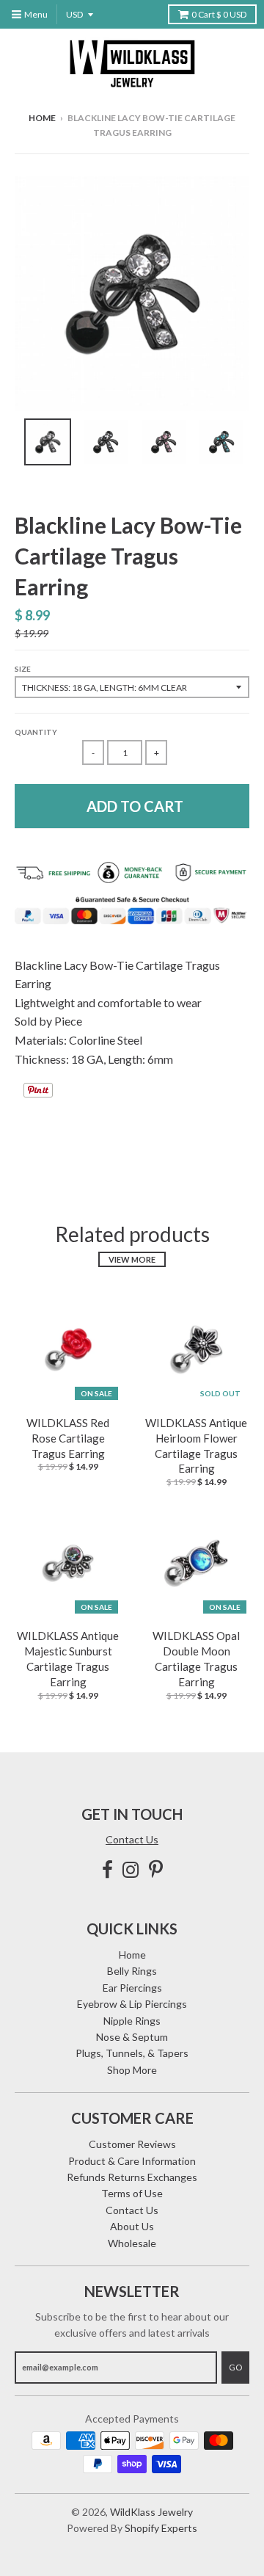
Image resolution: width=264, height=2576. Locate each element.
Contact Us (132, 1839)
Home (42, 118)
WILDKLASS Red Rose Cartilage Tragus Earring (68, 1438)
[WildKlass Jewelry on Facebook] (107, 1869)
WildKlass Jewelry (151, 2512)
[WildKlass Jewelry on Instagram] (131, 1869)
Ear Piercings (132, 1988)
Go (235, 2367)
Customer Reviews (132, 2144)
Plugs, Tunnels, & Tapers (132, 2053)
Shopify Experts (161, 2528)
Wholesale (132, 2243)
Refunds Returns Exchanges (132, 2177)
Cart (219, 14)
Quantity (36, 732)
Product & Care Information (132, 2161)
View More (132, 1259)
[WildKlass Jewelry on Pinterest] (156, 1869)
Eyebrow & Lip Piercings (132, 2004)
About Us (132, 2226)
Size (23, 669)
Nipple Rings (132, 2021)
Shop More (132, 2070)
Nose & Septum (132, 2037)
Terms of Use (132, 2193)
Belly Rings (132, 1971)
